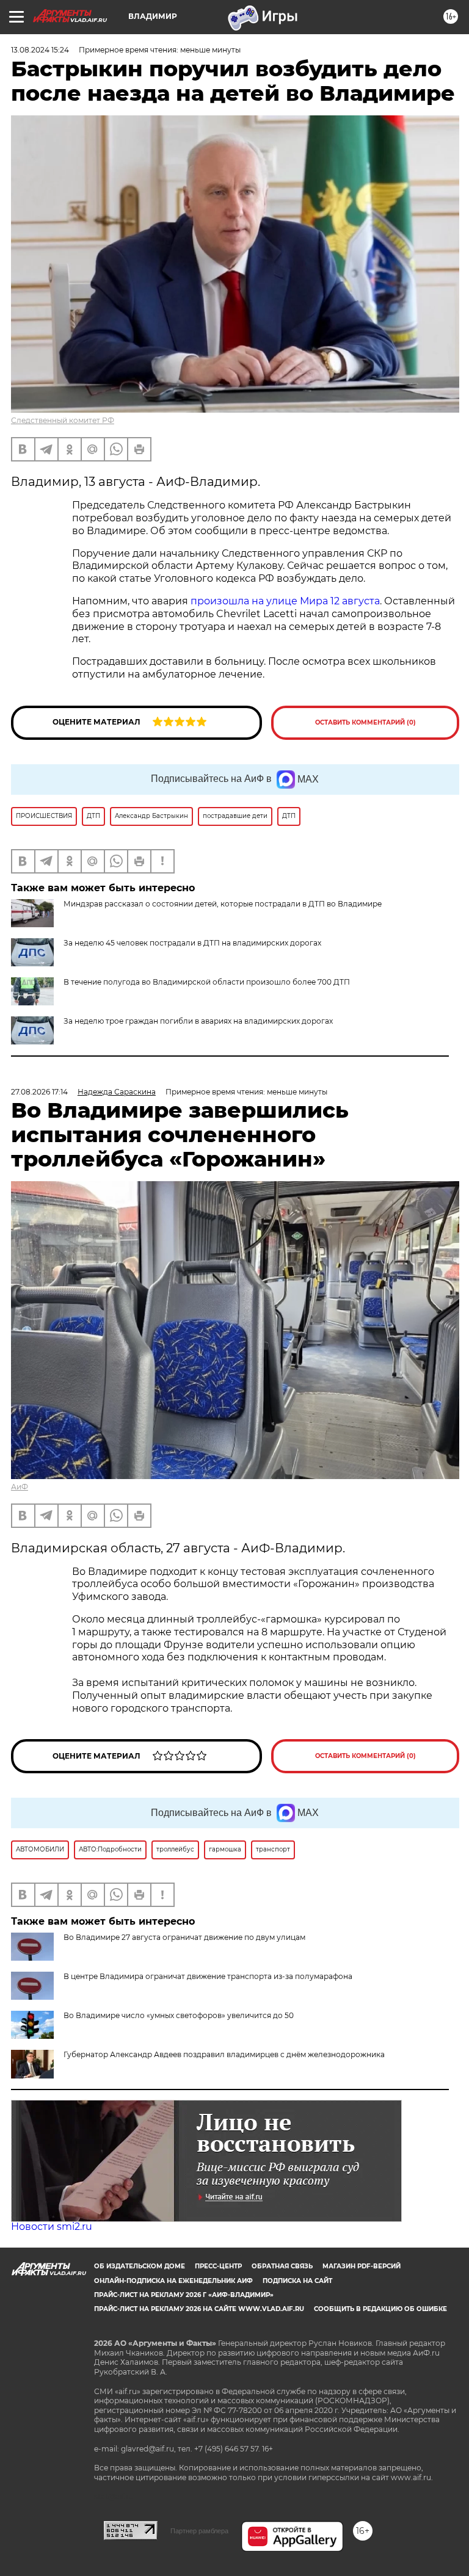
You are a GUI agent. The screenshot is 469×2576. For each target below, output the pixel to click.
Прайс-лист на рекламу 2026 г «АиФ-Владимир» (184, 2295)
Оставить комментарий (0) (365, 722)
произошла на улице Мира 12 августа (285, 601)
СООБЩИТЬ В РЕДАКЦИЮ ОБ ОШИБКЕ (380, 2309)
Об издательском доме (140, 2266)
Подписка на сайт (297, 2281)
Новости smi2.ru (52, 2227)
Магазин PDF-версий (362, 2266)
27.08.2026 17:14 (39, 1092)
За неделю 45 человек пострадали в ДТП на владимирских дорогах (192, 943)
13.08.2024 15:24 (40, 50)
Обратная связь (282, 2266)
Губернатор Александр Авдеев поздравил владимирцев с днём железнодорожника (224, 2054)
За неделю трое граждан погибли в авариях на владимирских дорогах (198, 1021)
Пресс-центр (218, 2266)
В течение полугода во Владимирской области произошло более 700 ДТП (207, 982)
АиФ (20, 1487)
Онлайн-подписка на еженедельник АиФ (173, 2281)
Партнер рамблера (199, 2531)
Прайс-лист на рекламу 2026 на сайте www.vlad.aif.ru (199, 2309)
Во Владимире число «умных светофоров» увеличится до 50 (179, 2015)
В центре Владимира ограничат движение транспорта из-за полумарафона (208, 1976)
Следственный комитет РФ (63, 420)
